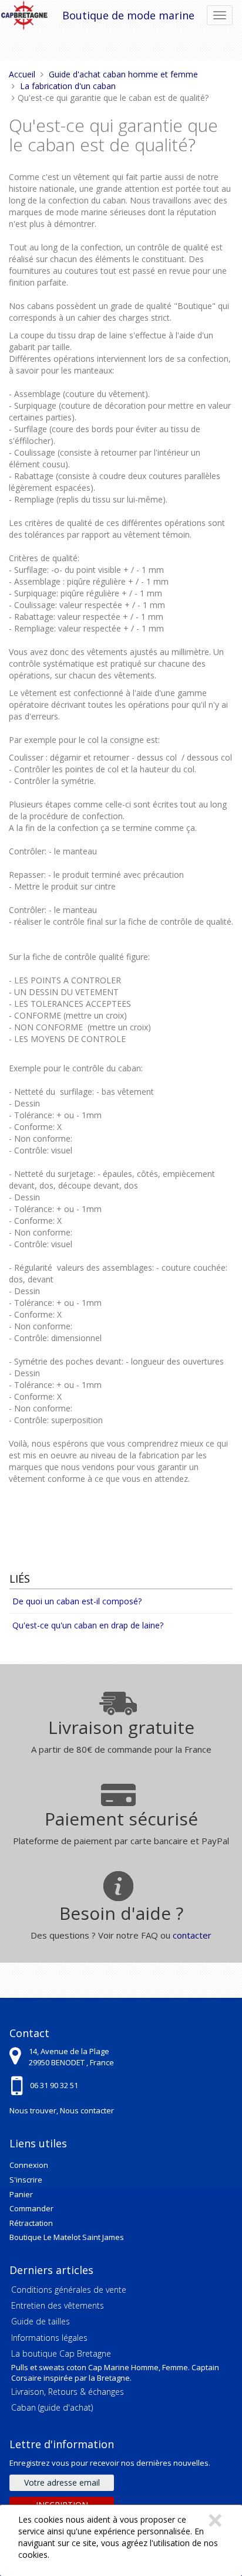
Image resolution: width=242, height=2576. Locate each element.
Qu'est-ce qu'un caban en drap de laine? (88, 1625)
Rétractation (31, 2223)
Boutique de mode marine (128, 15)
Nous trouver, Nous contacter (62, 2110)
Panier (21, 2194)
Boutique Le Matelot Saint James (67, 2237)
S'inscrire (26, 2180)
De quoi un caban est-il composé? (77, 1601)
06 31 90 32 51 (54, 2085)
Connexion (29, 2165)
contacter (192, 1935)
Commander (31, 2208)
